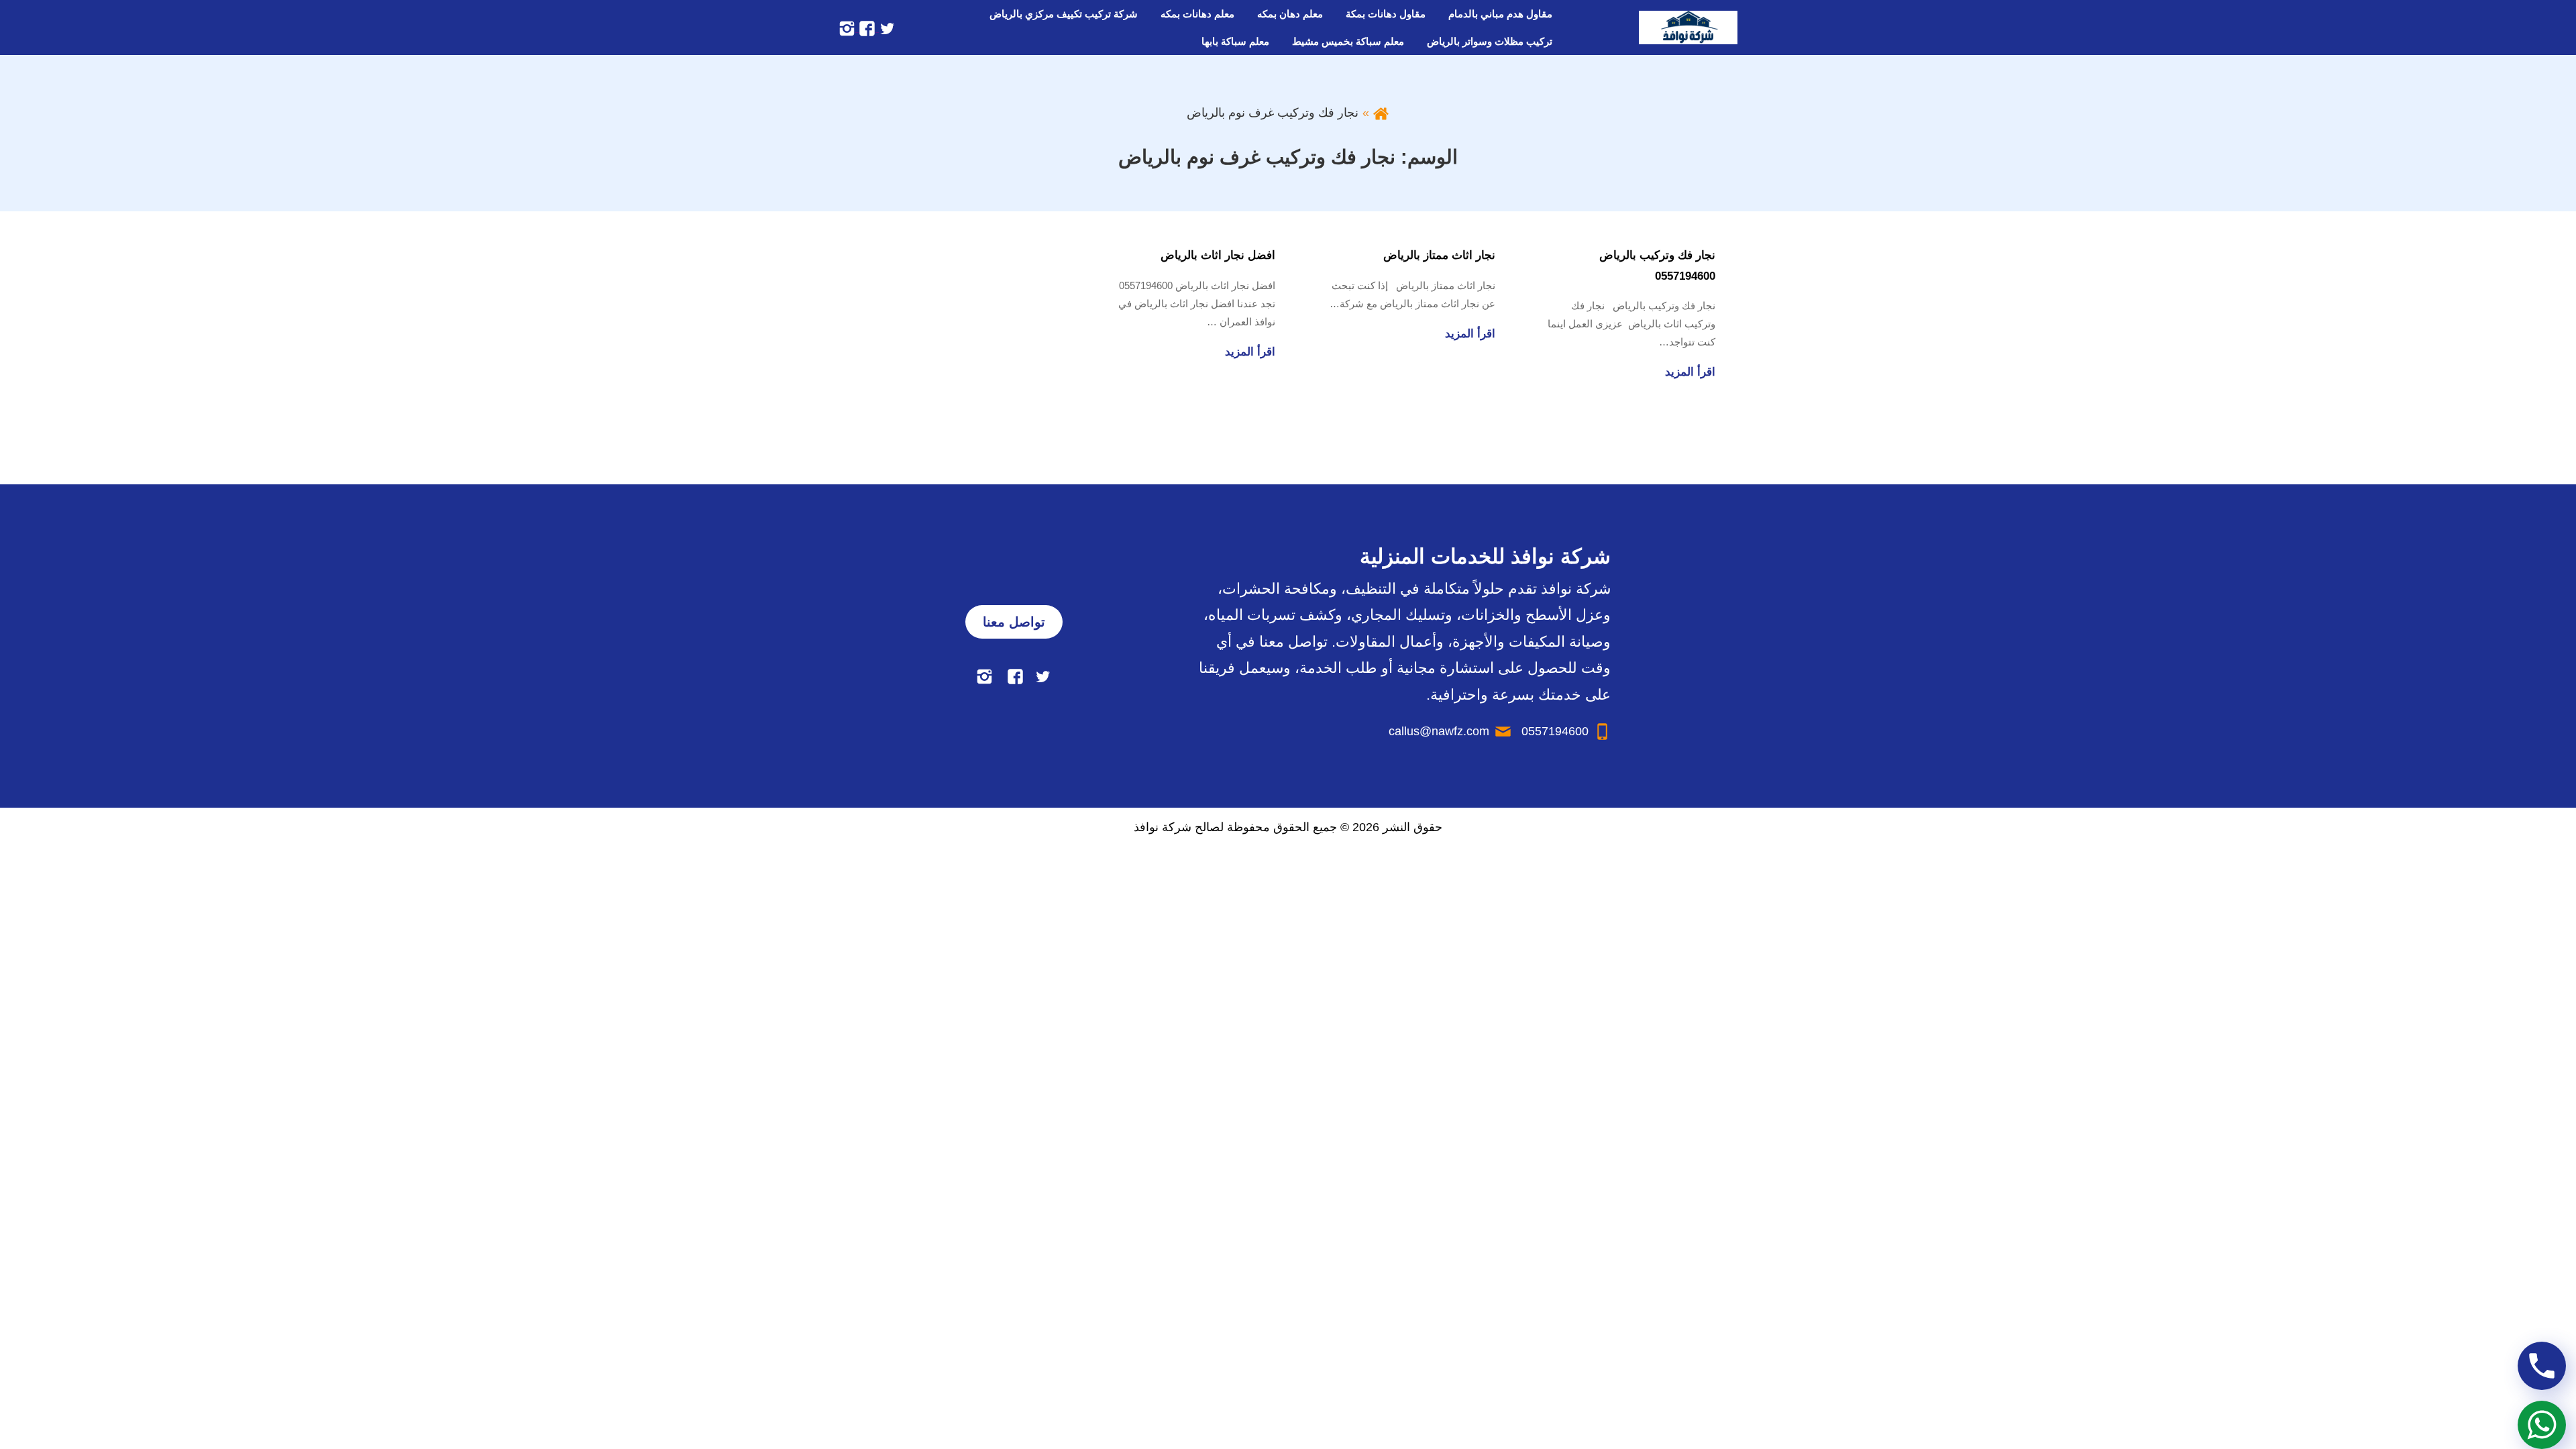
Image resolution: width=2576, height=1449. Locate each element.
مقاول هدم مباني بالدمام (1500, 14)
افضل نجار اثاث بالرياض (1218, 255)
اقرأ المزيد (1690, 372)
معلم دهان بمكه (1290, 14)
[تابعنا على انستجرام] (847, 28)
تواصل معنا (1014, 622)
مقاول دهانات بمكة (1386, 14)
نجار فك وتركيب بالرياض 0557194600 (1657, 266)
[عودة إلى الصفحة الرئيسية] (1381, 113)
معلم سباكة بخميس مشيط (1348, 41)
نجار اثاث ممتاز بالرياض (1439, 255)
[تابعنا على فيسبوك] (865, 28)
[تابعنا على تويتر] (885, 28)
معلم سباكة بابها (1235, 41)
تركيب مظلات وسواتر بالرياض (1490, 41)
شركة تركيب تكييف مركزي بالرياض (1064, 14)
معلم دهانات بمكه (1197, 14)
